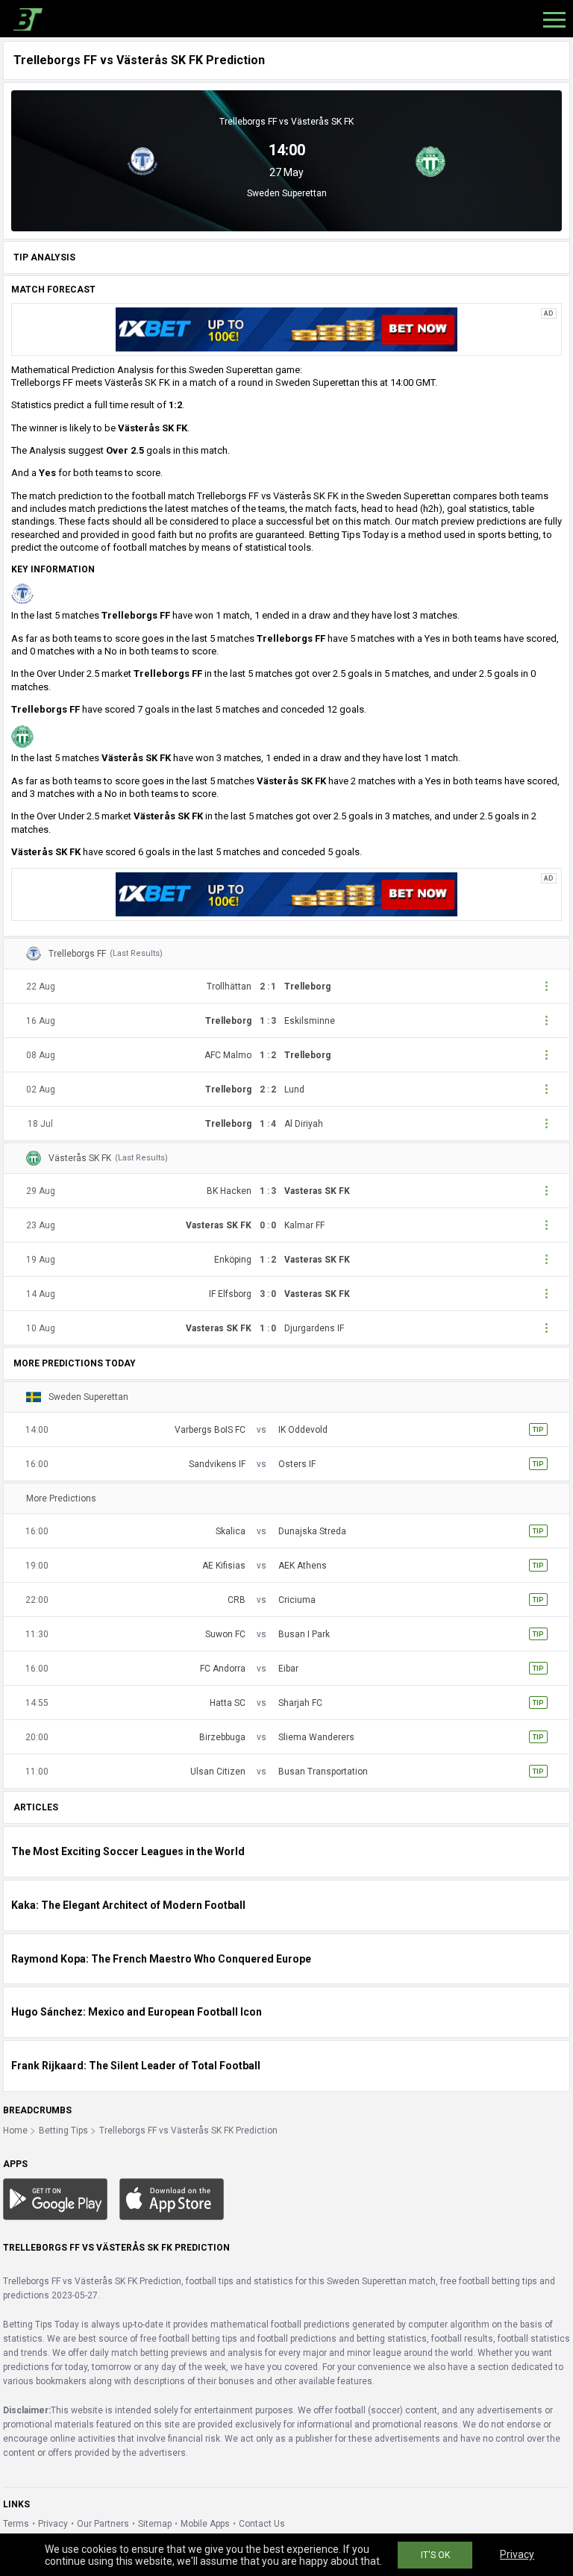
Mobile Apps (205, 2524)
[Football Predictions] (25, 19)
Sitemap (155, 2524)
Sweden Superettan (287, 193)
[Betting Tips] (55, 2198)
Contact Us (262, 2524)
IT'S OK (435, 2555)
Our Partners (103, 2524)
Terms (16, 2524)
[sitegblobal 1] (286, 329)
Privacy (53, 2524)
